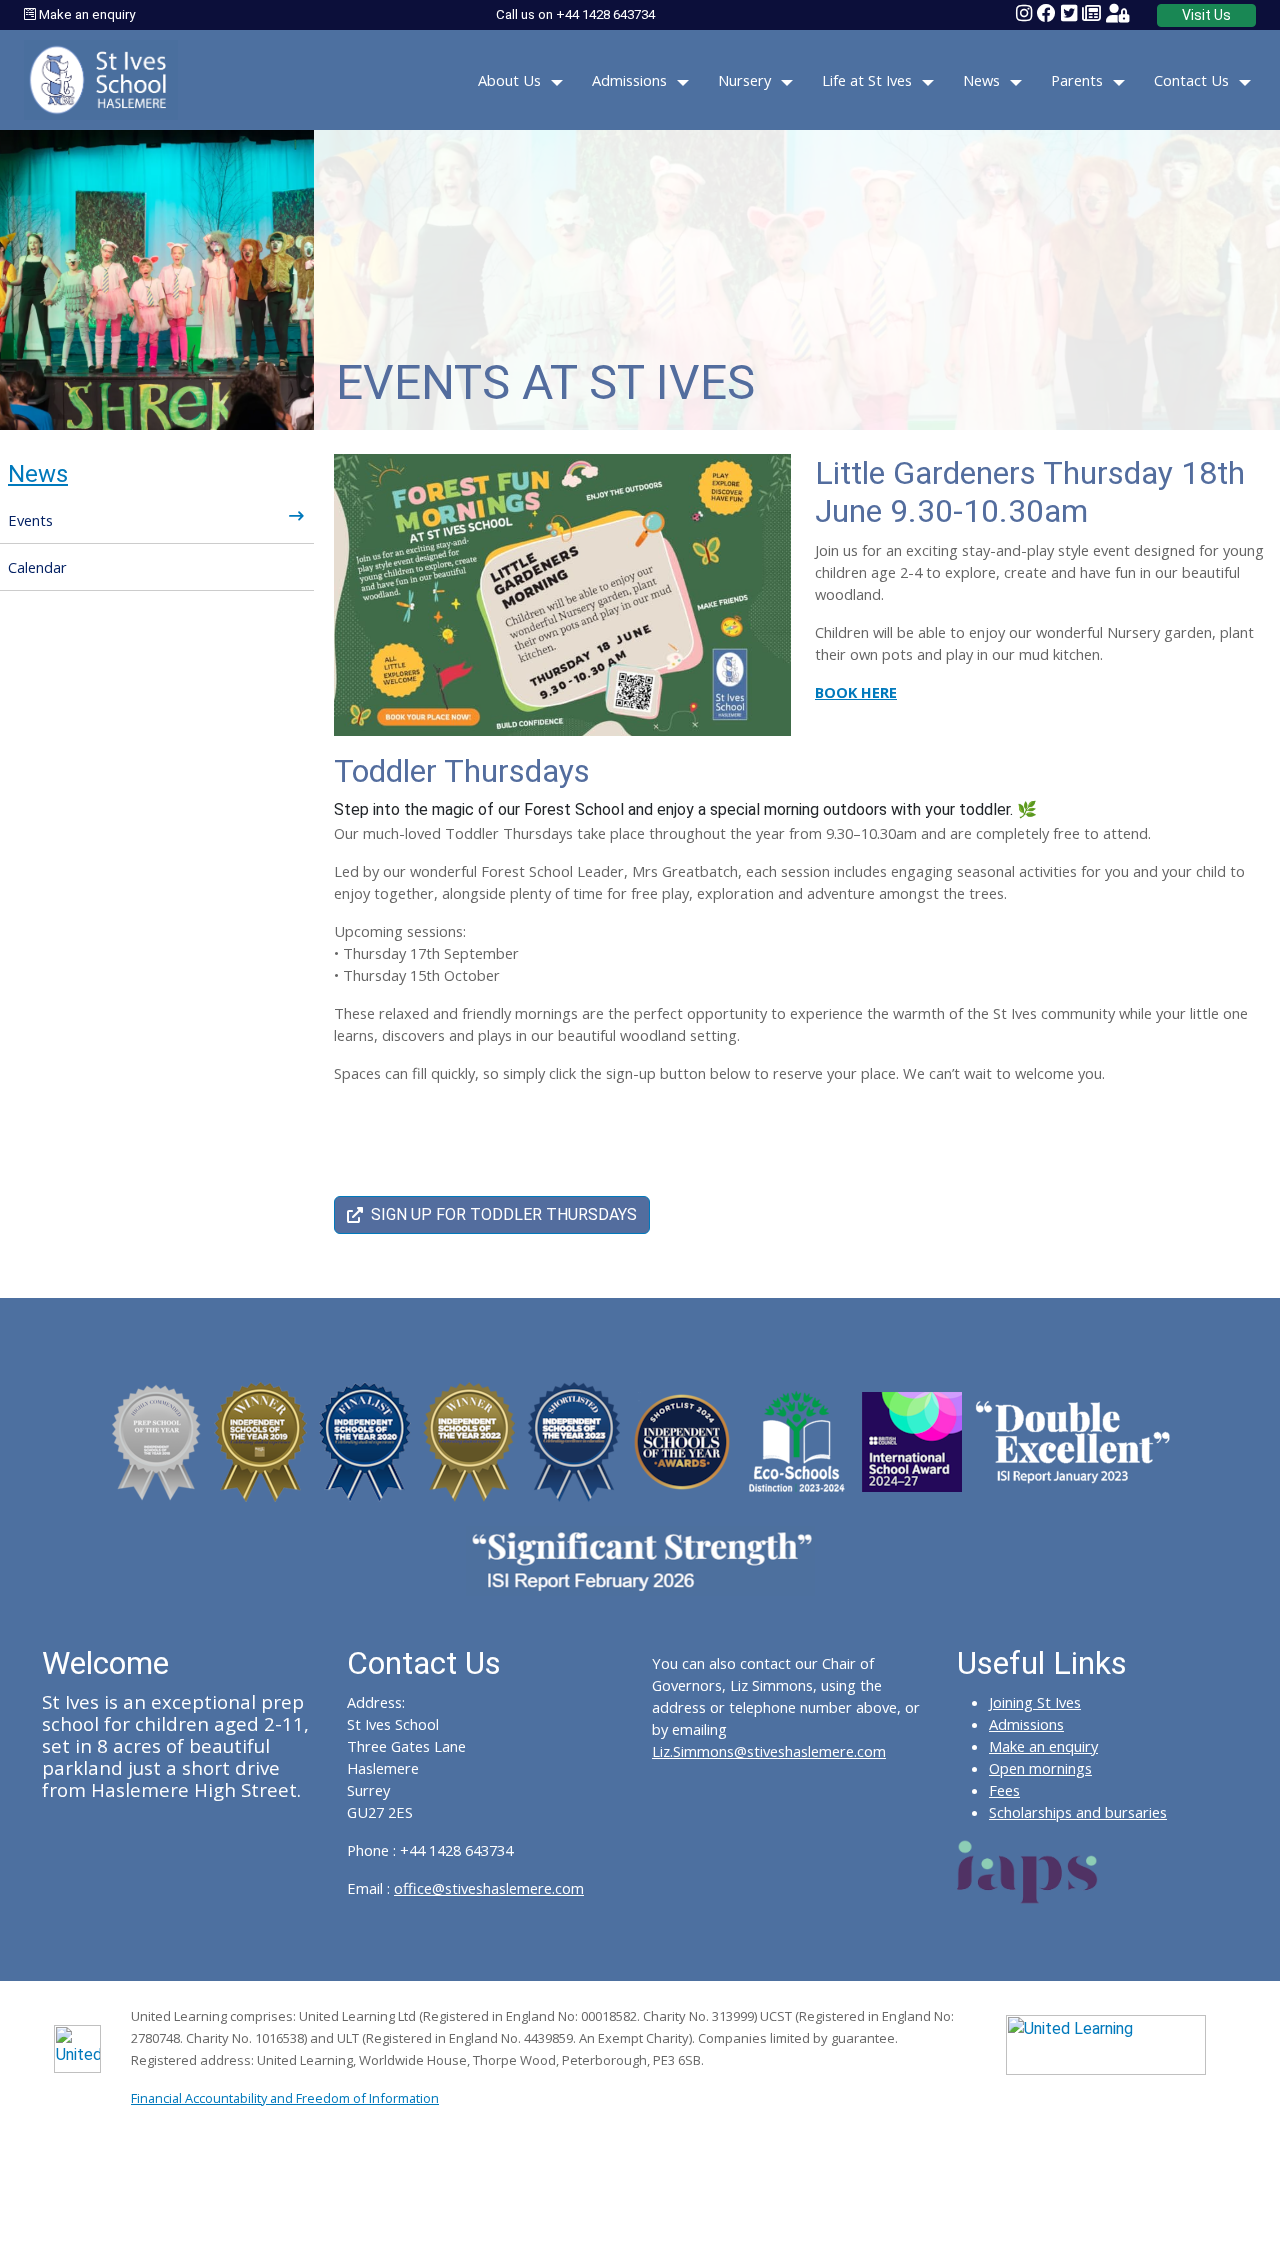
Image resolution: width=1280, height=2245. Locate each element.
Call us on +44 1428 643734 (575, 14)
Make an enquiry (85, 14)
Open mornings (1040, 1768)
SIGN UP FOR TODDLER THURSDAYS (504, 1214)
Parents (1077, 80)
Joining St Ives (1035, 1702)
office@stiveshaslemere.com (489, 1888)
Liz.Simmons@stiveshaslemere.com (769, 1751)
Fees (1004, 1790)
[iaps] (1027, 1870)
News (981, 80)
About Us (509, 80)
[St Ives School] (101, 78)
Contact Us (1191, 80)
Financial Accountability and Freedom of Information (285, 2098)
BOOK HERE (856, 692)
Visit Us (1206, 15)
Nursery (744, 80)
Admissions (629, 80)
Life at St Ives (867, 80)
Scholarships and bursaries (1078, 1812)
